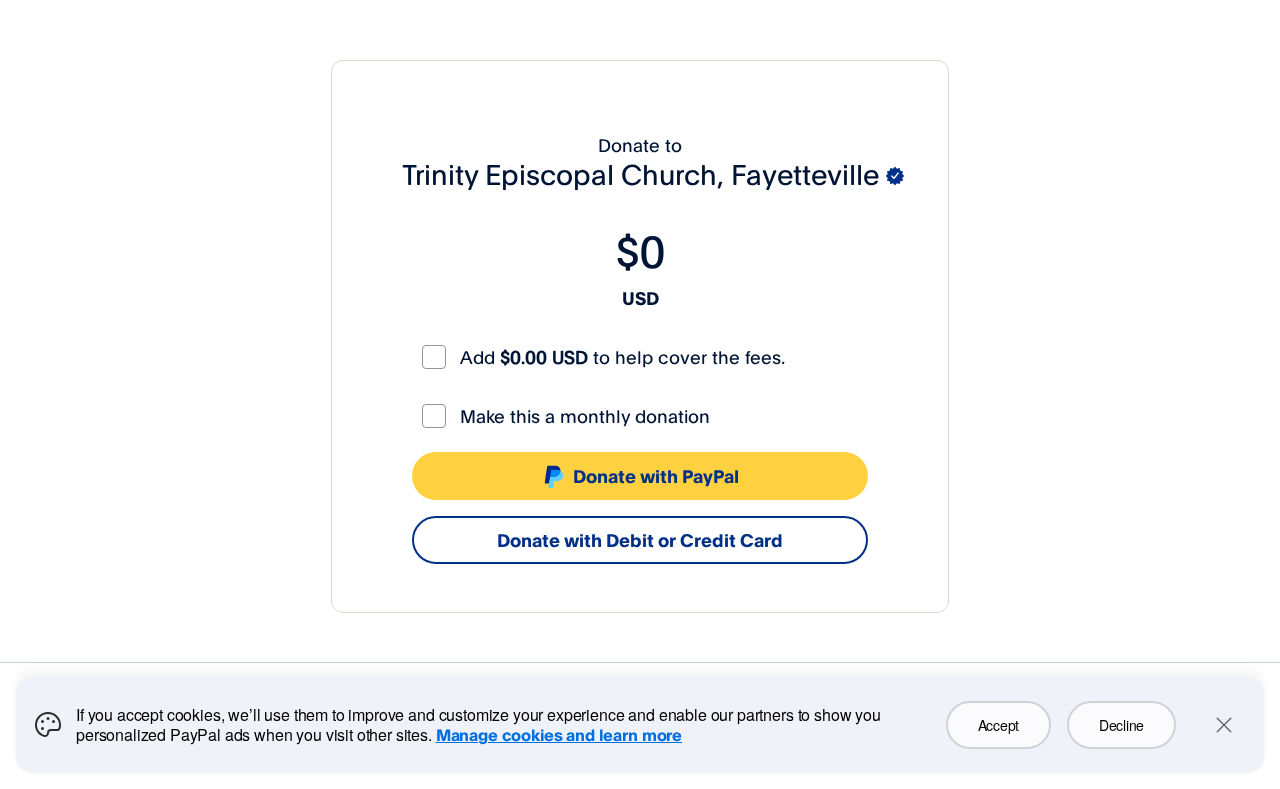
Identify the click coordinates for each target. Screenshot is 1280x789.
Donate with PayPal (656, 476)
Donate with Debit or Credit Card (640, 540)
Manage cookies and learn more (559, 735)
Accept (998, 725)
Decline (1121, 725)
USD (640, 298)
